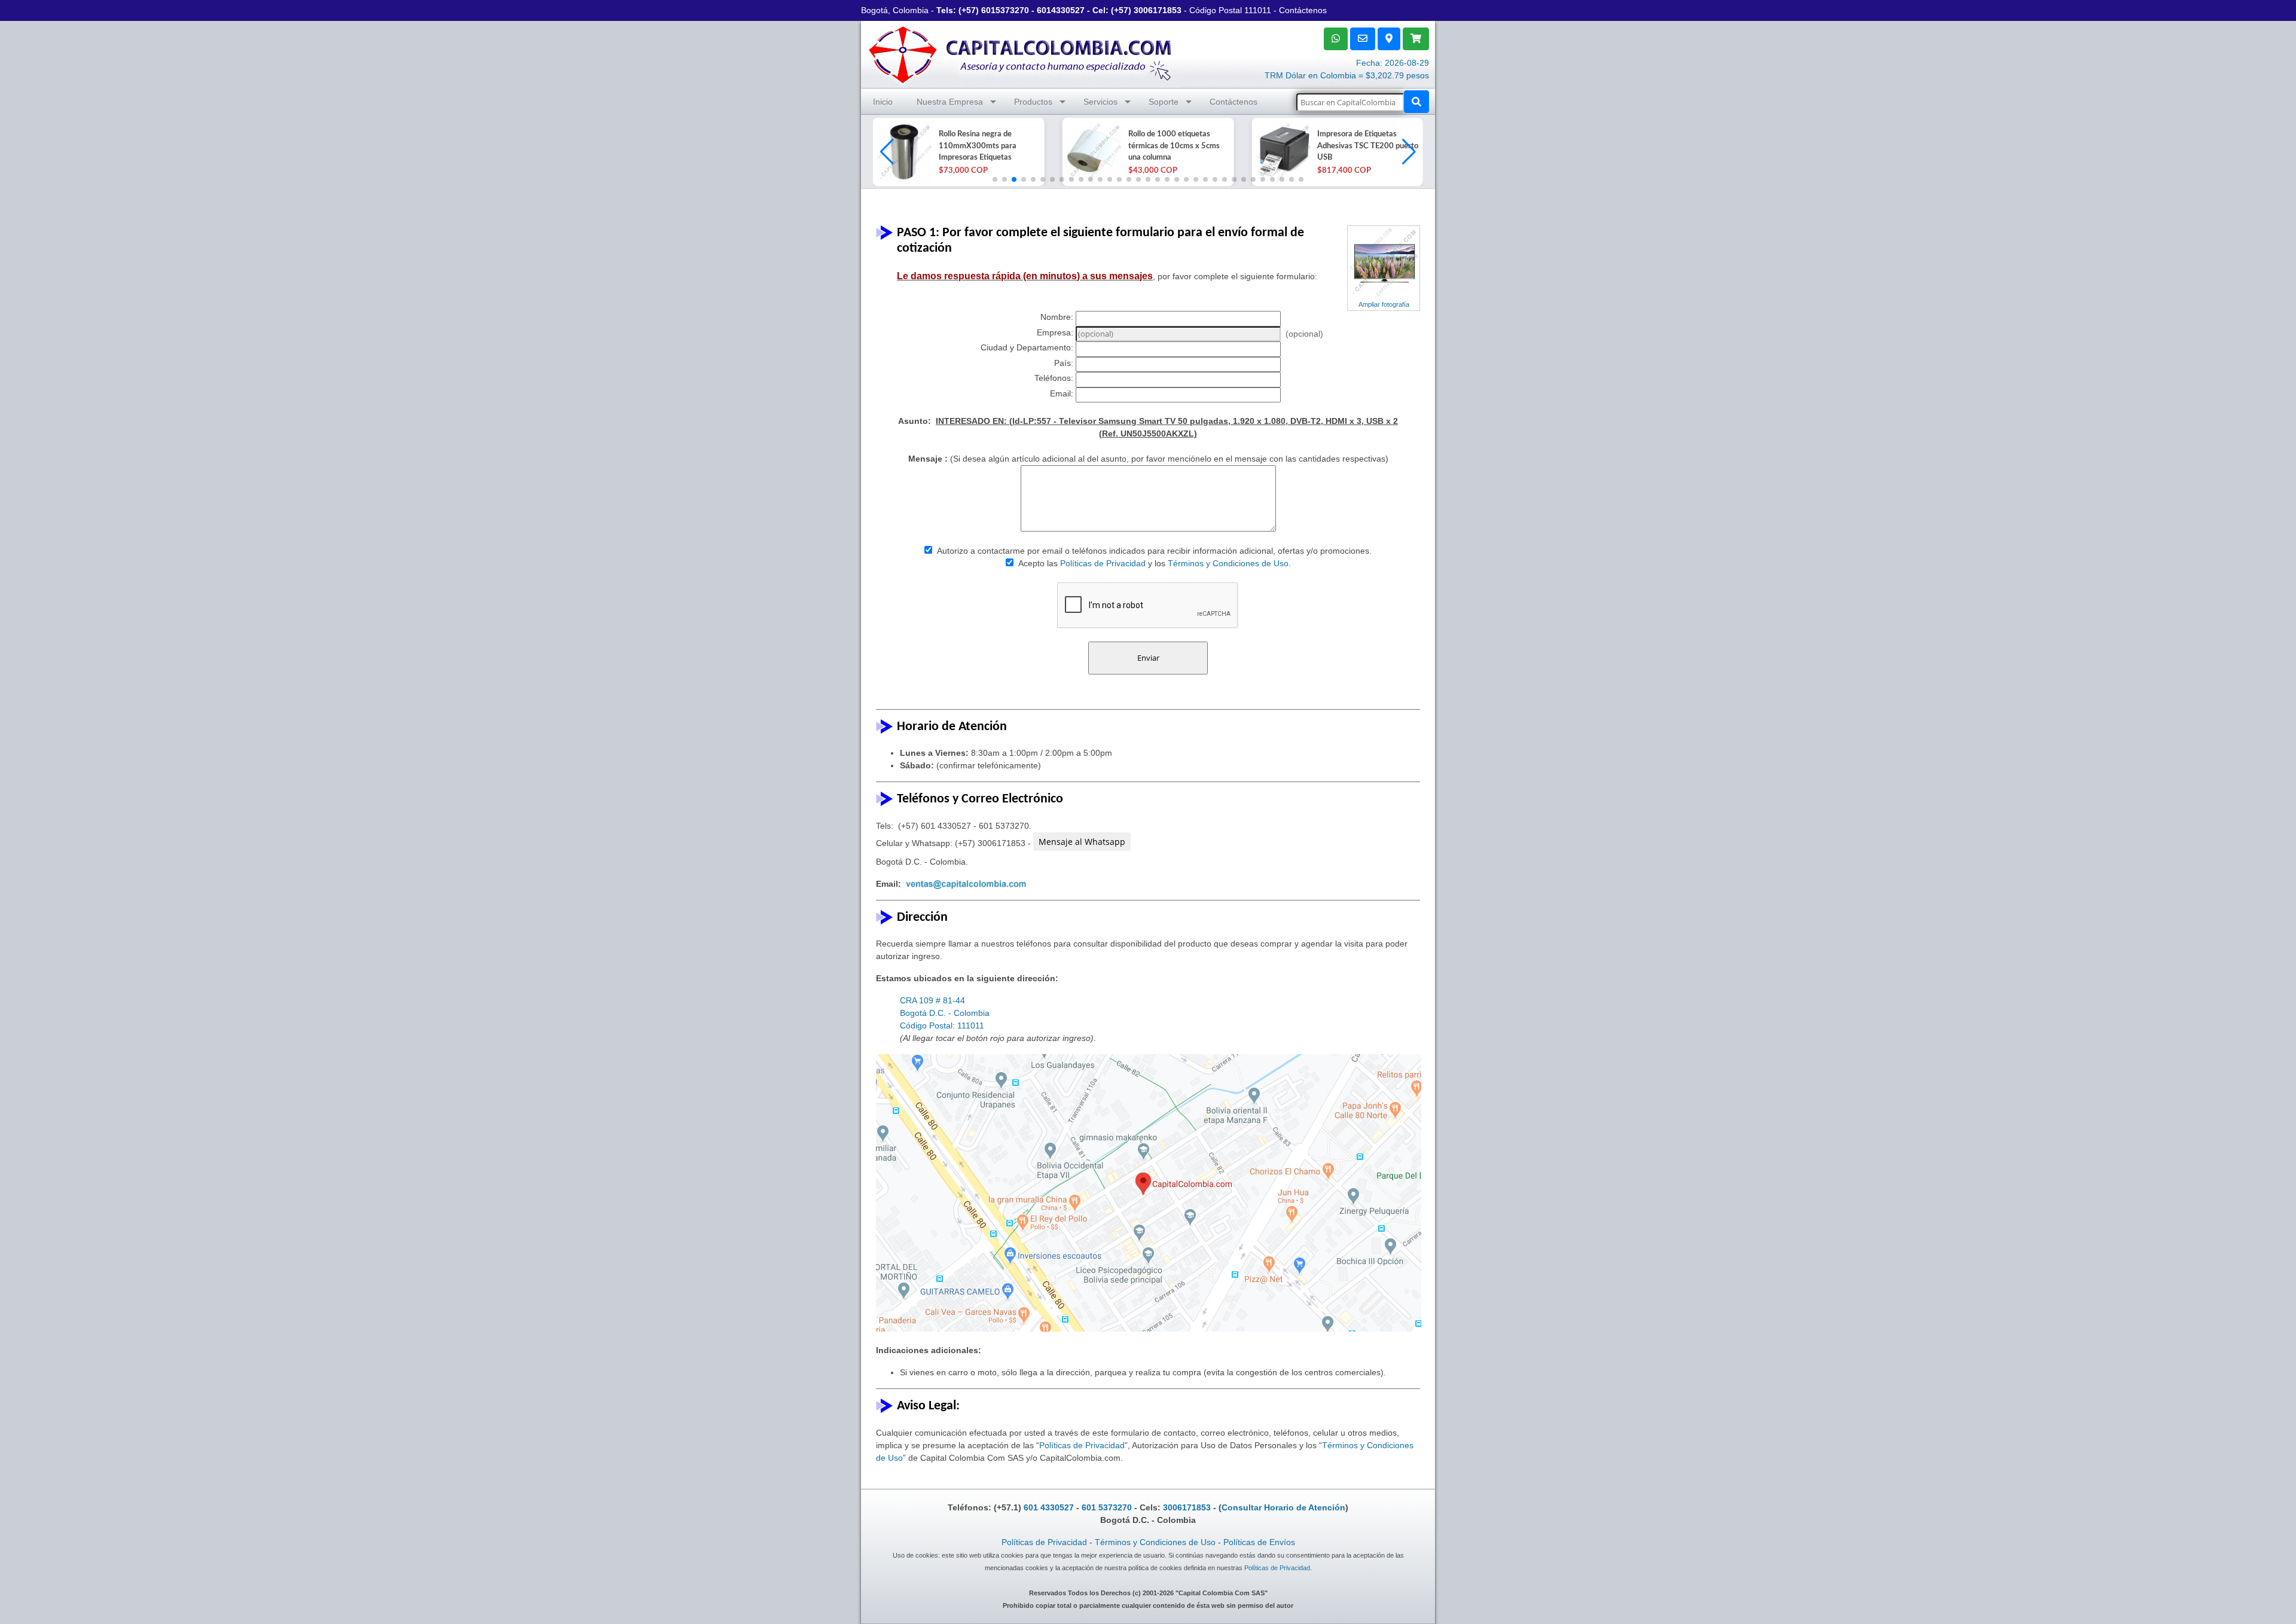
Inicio (883, 102)
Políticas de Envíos (1259, 1542)
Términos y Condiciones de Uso (1228, 563)
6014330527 (1061, 10)
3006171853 (1158, 10)
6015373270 (1005, 10)
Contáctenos (1303, 10)
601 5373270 (1107, 1507)
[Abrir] (903, 152)
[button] (1409, 152)
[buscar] (1416, 102)
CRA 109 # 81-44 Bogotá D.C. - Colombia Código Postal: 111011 (945, 1013)
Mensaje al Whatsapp (1082, 842)
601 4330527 (1049, 1507)
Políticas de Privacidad (1103, 563)
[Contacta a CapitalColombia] (1021, 53)
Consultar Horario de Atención (1283, 1507)
